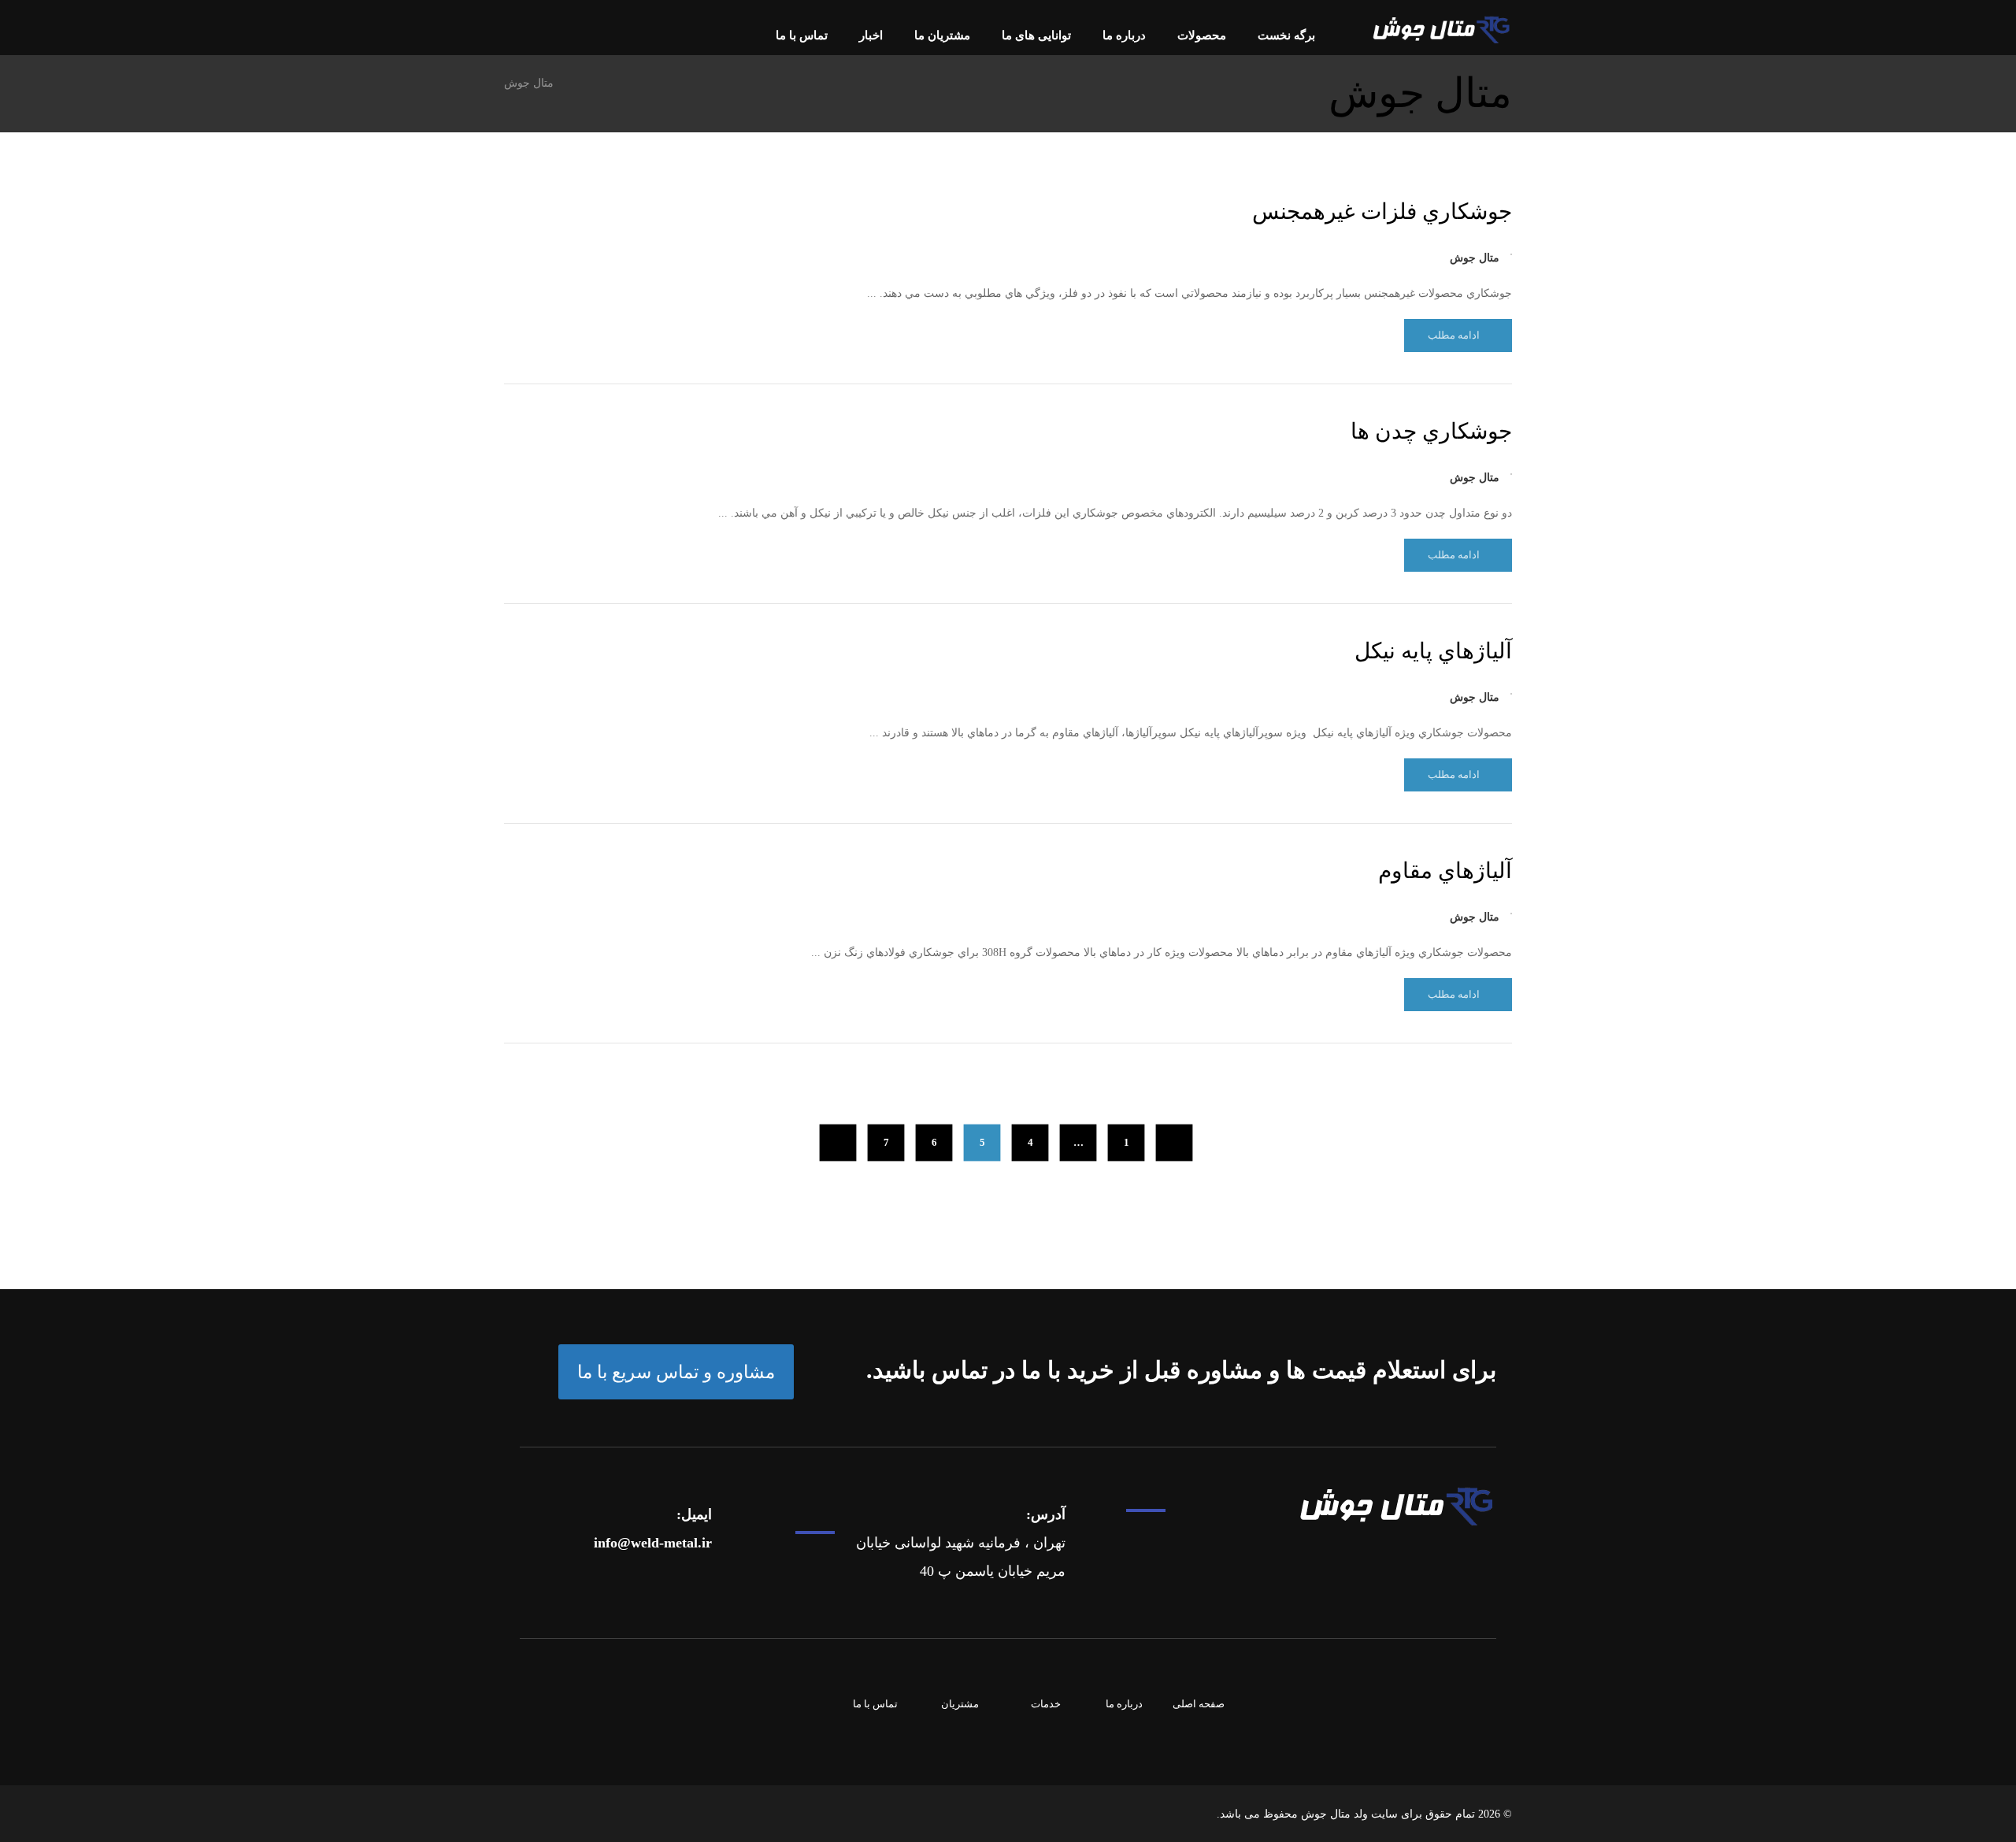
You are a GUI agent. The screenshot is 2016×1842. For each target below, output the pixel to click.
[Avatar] (1511, 254)
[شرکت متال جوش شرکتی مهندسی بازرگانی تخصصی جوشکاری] (1441, 30)
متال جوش (1475, 258)
